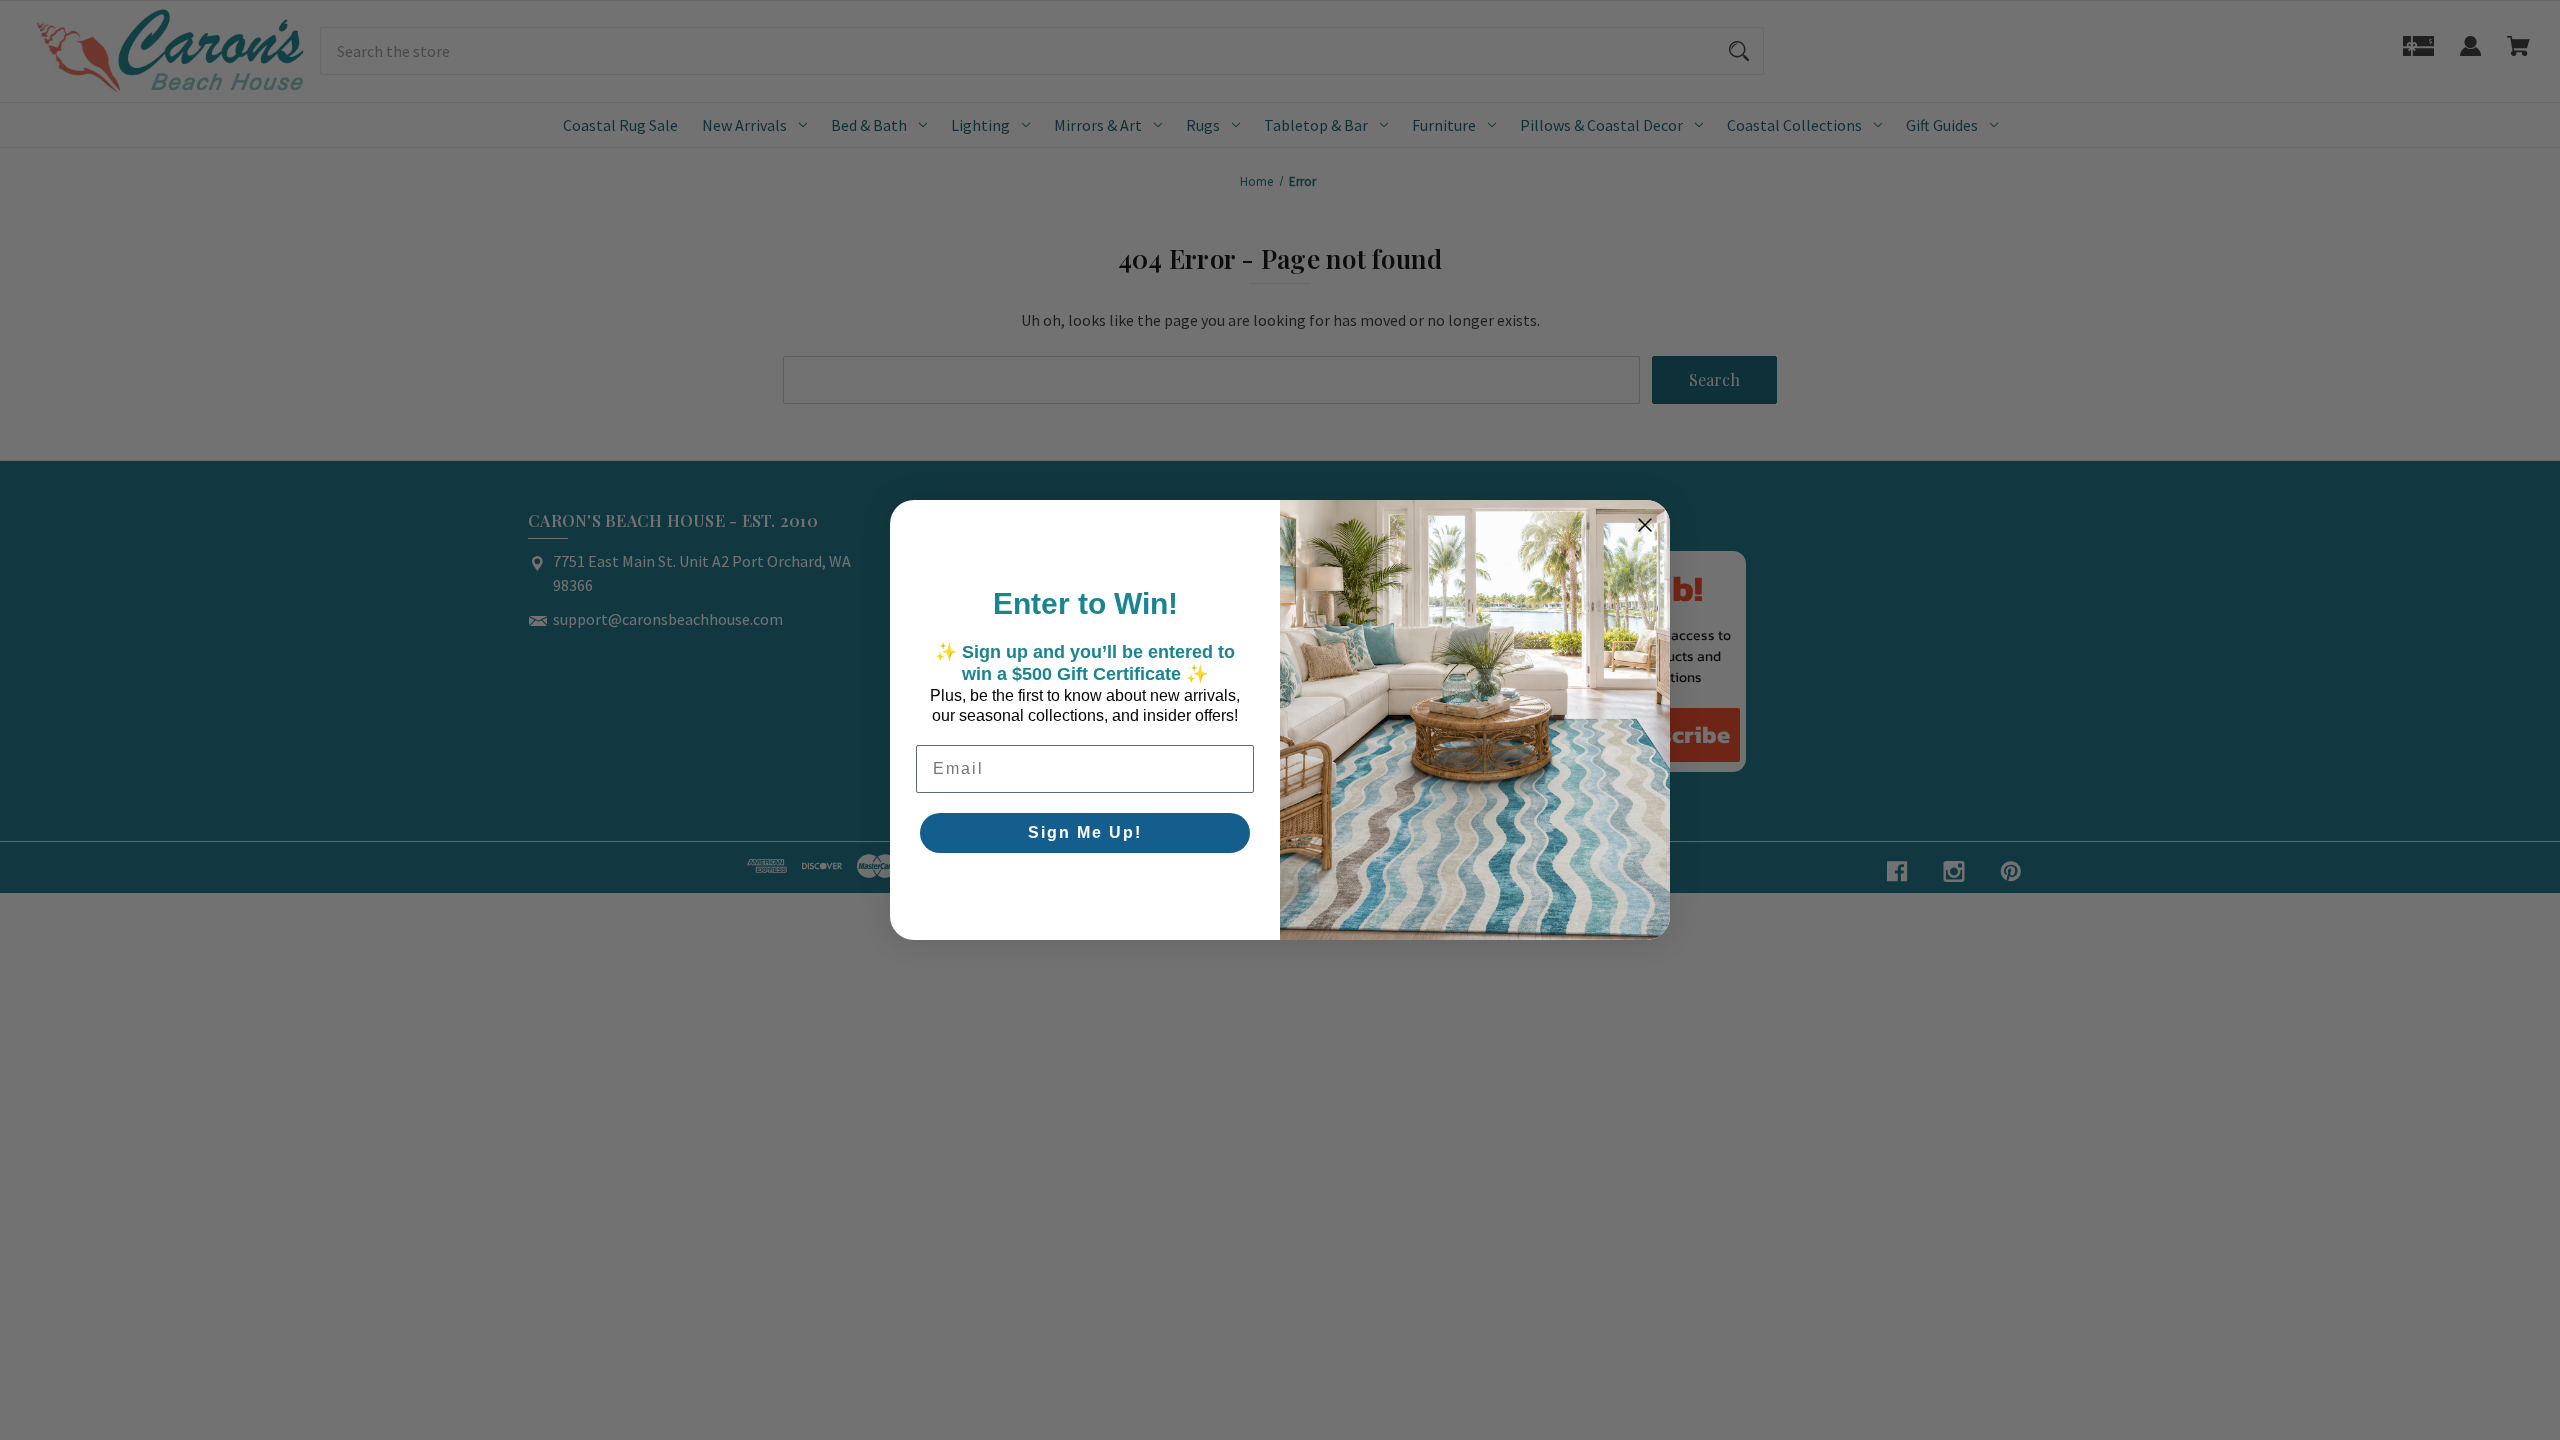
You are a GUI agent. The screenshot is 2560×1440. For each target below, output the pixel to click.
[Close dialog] (1645, 525)
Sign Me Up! (1085, 832)
